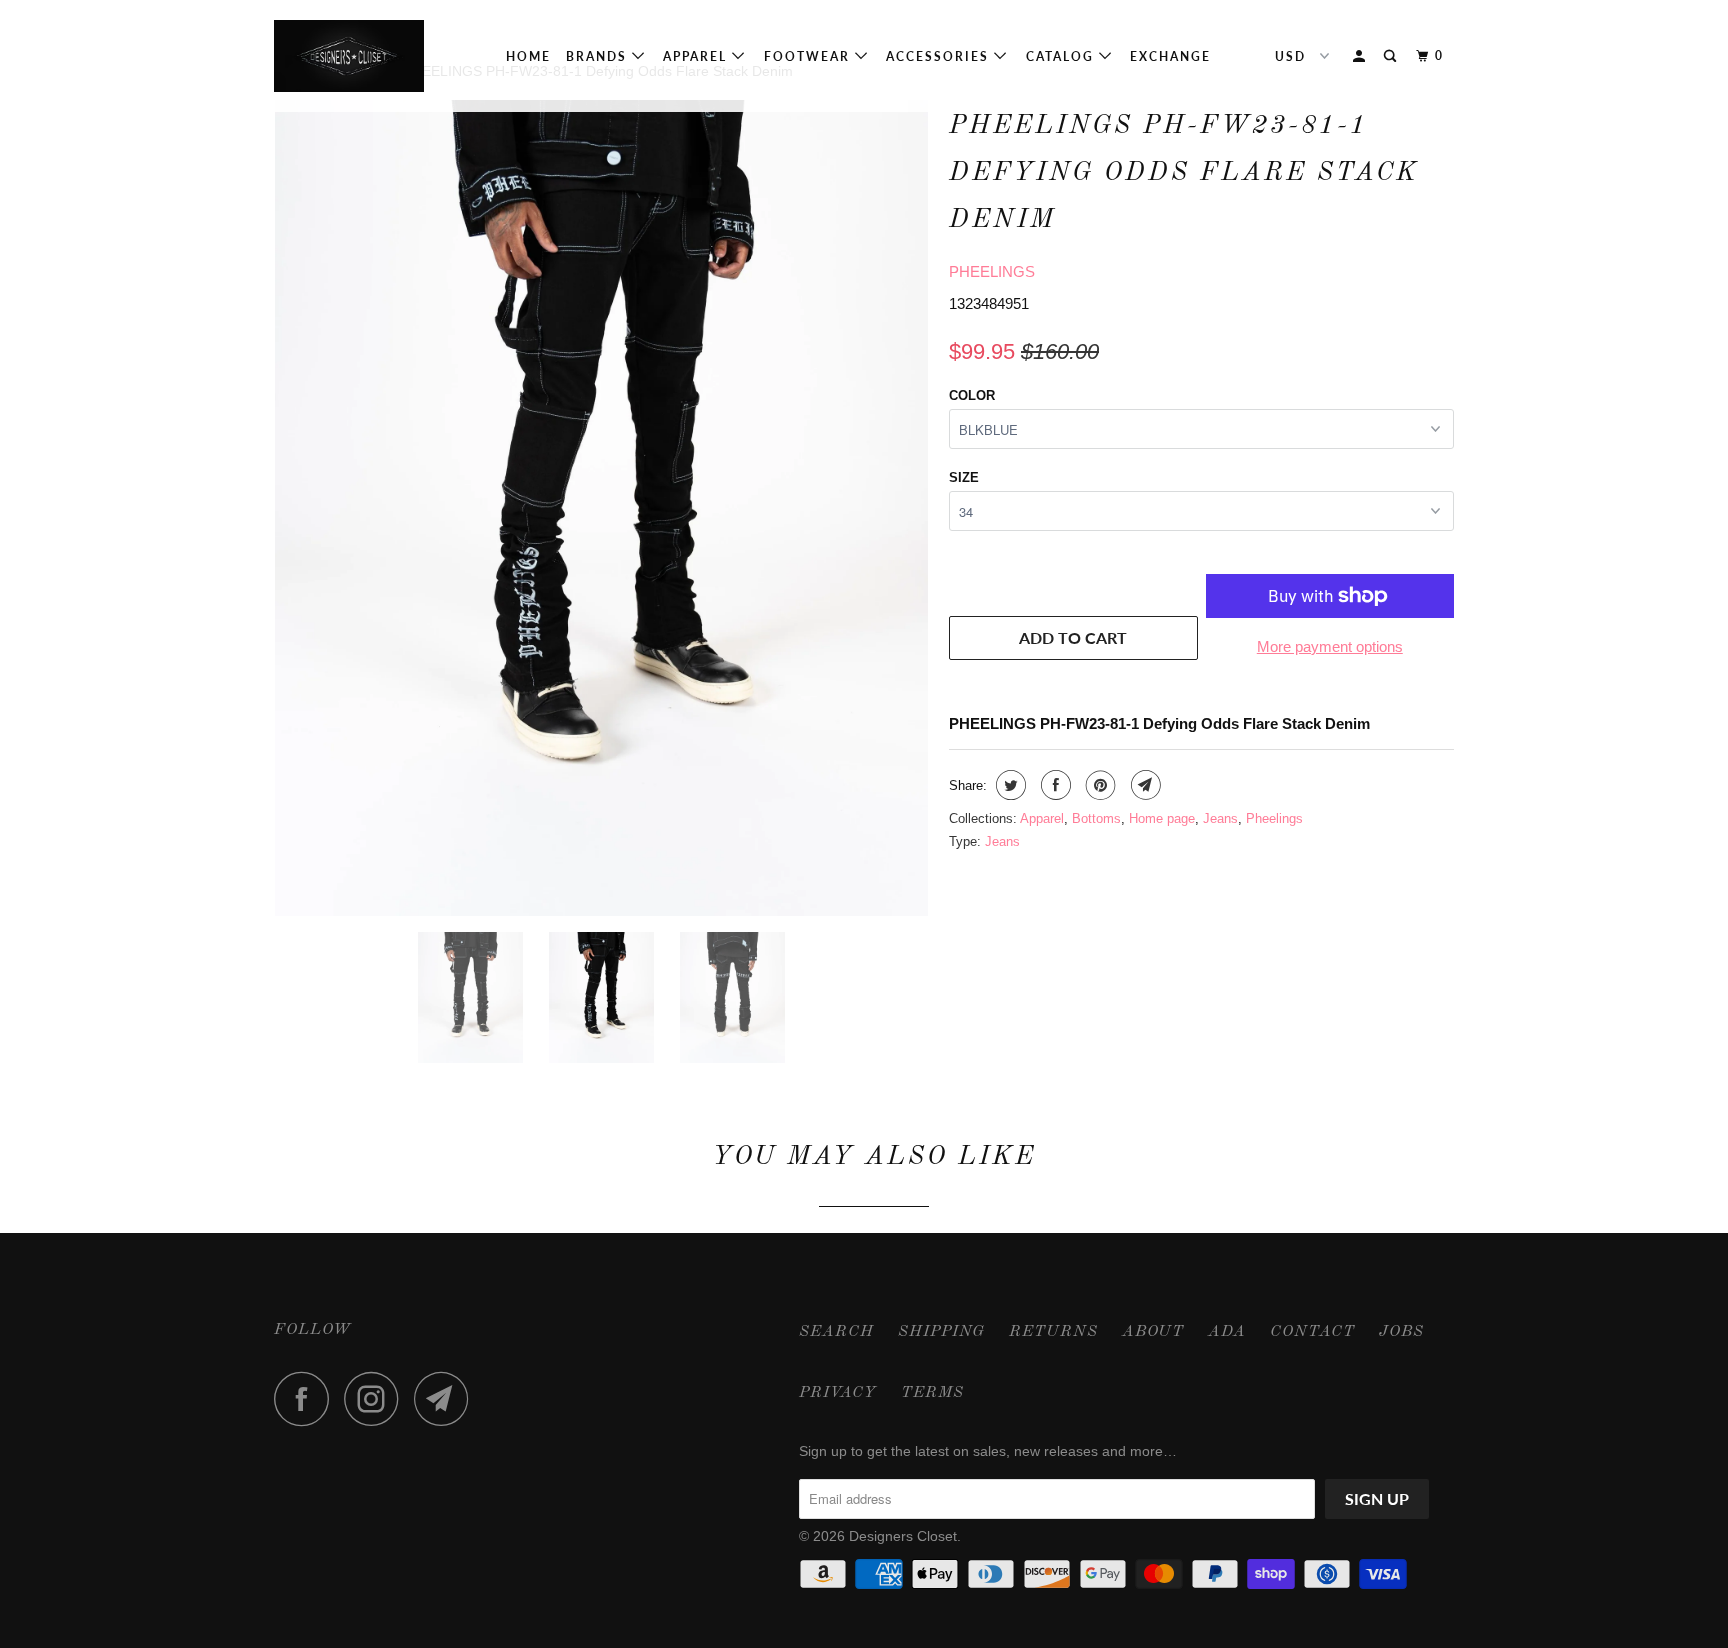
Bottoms (1096, 818)
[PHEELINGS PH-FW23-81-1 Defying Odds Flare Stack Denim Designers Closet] (601, 508)
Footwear (809, 56)
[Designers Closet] (376, 56)
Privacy (838, 1393)
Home (528, 56)
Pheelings (1274, 818)
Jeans (1220, 818)
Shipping (941, 1332)
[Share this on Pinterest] (1098, 785)
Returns (1053, 1332)
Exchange (1170, 56)
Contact (1312, 1332)
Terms (932, 1393)
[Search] (1392, 56)
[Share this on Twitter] (1008, 785)
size (964, 477)
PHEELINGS (992, 271)
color (972, 395)
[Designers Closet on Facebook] (307, 1398)
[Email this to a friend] (1143, 785)
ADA (1227, 1332)
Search (836, 1332)
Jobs (1401, 1332)
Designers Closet (903, 1536)
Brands (599, 56)
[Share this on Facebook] (1053, 785)
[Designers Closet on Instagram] (377, 1398)
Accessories (940, 56)
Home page (1162, 818)
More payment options (1330, 646)
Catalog (1062, 56)
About (1153, 1332)
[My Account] (1361, 56)
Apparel (697, 56)
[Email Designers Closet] (447, 1398)
